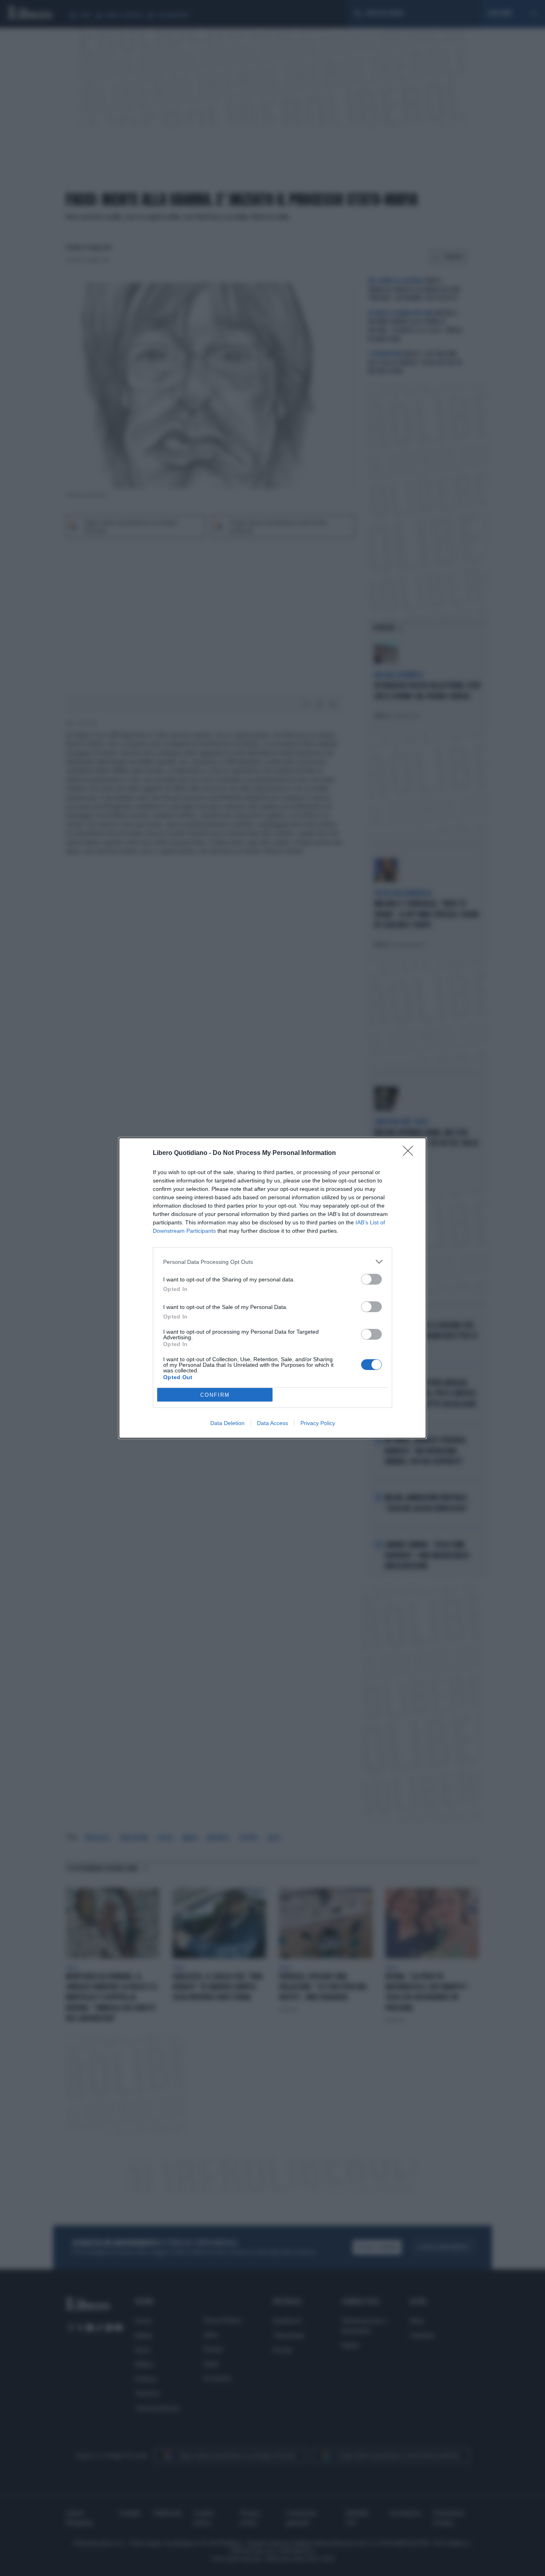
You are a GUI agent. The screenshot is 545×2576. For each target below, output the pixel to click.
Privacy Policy (318, 1423)
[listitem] (272, 1262)
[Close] (411, 1153)
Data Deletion (227, 1423)
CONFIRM (215, 1395)
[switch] (371, 1279)
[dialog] (272, 1288)
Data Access (272, 1423)
